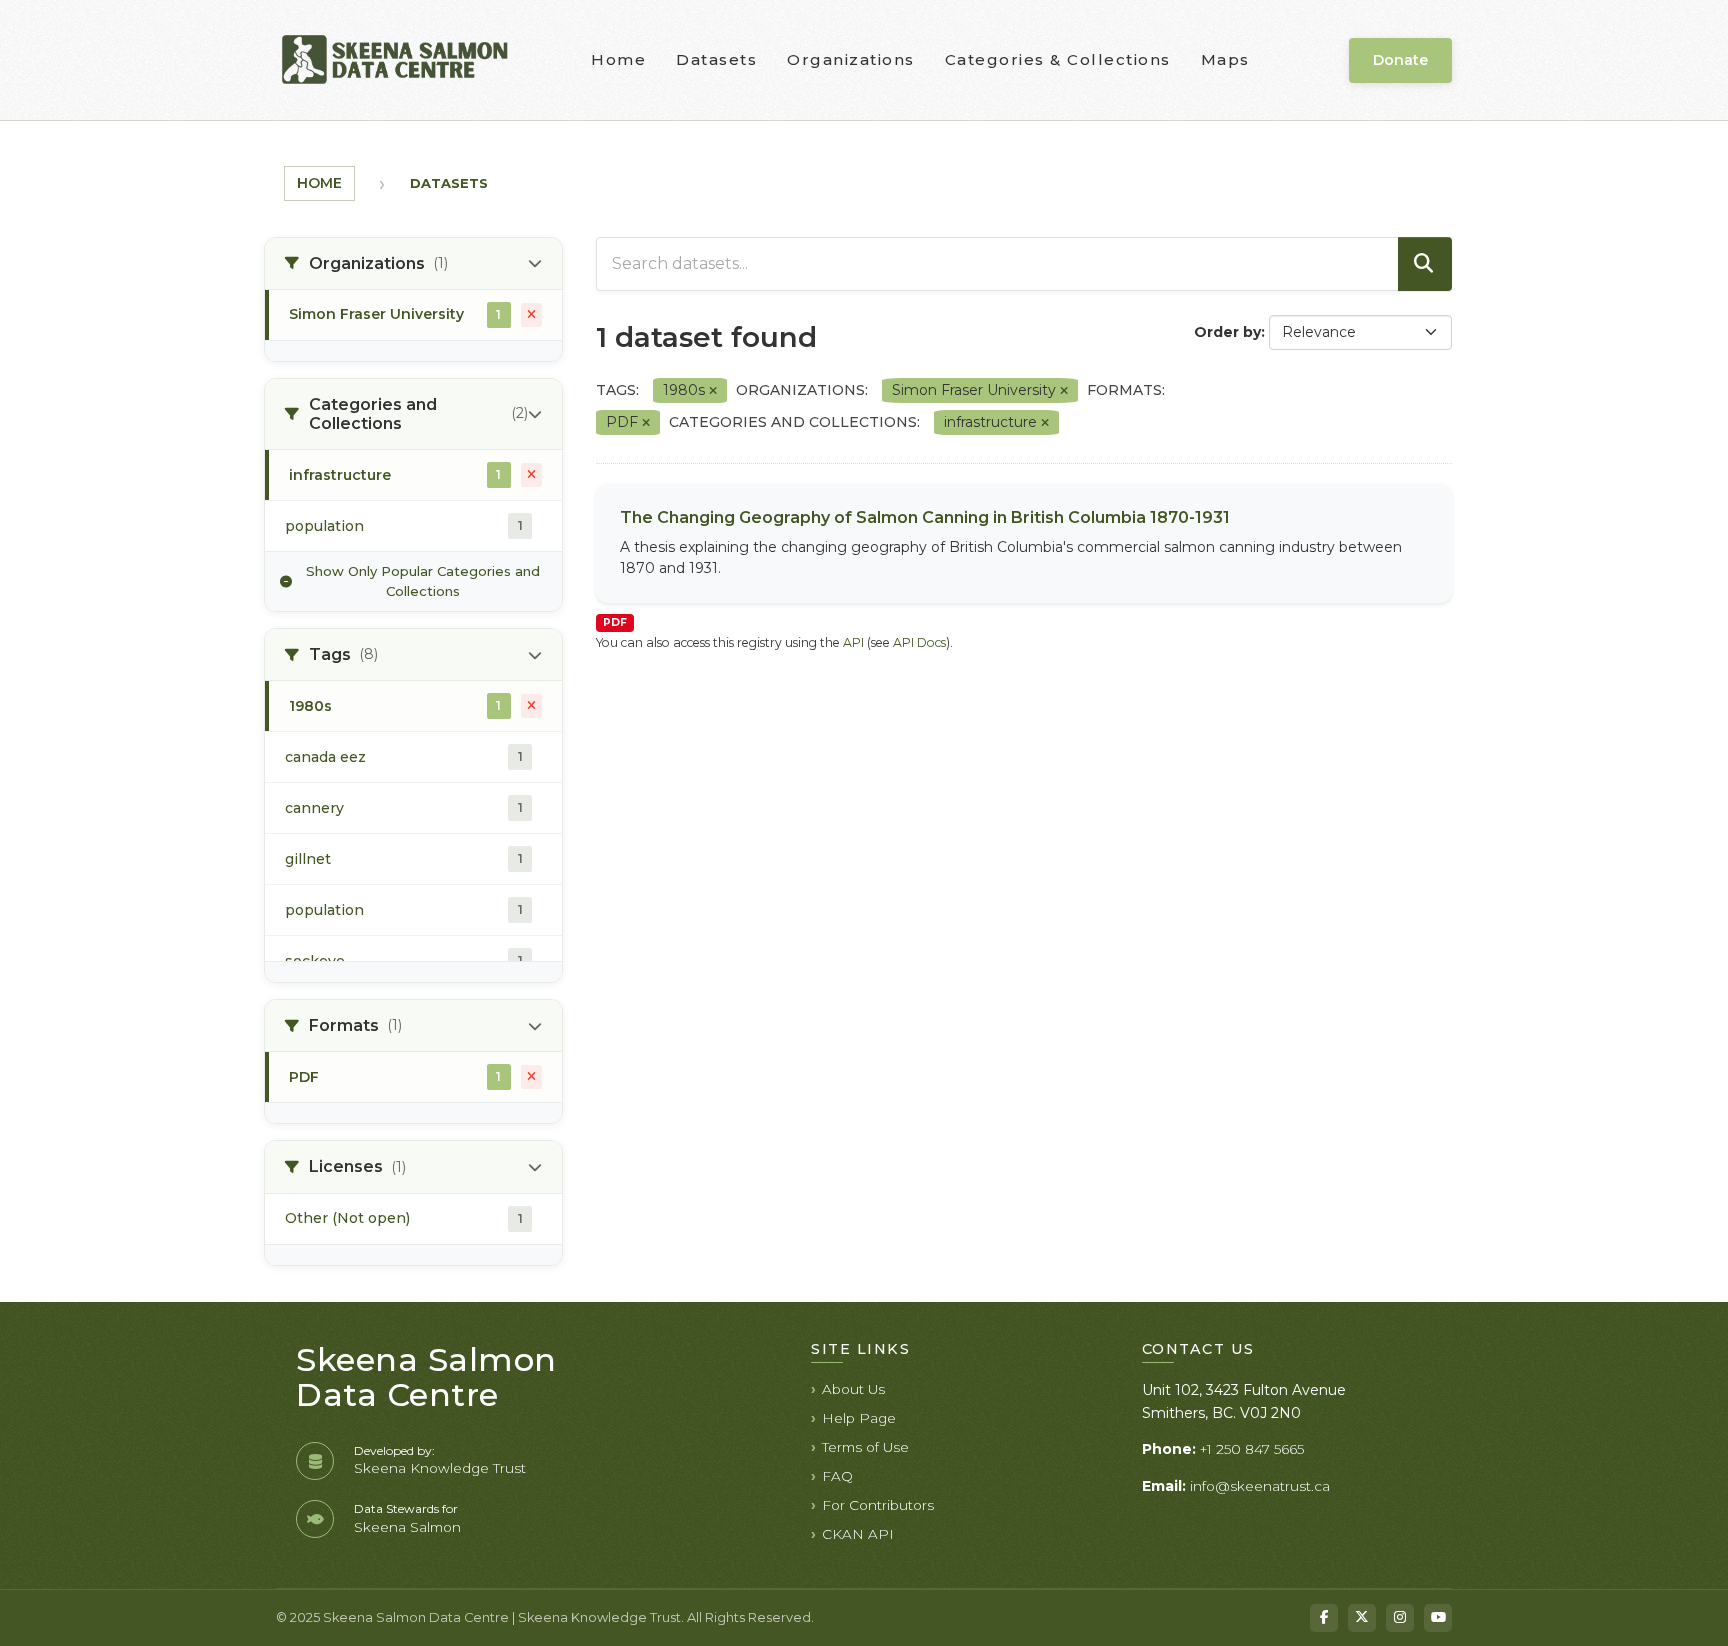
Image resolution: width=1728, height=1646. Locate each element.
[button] (413, 264)
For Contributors (878, 1505)
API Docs (919, 642)
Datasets (716, 59)
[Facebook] (1324, 1618)
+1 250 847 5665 (1252, 1449)
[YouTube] (1438, 1618)
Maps (1225, 59)
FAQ (837, 1476)
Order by (1227, 332)
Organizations (851, 59)
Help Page (859, 1418)
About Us (853, 1389)
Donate (1400, 60)
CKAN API (858, 1534)
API (853, 642)
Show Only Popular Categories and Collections (423, 581)
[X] (1362, 1618)
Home (618, 59)
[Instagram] (1400, 1618)
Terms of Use (865, 1447)
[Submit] (1425, 264)
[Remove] (713, 391)
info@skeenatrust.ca (1260, 1486)
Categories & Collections (1058, 59)
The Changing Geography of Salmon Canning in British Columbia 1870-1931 (925, 517)
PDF (615, 622)
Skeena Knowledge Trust (440, 1468)
